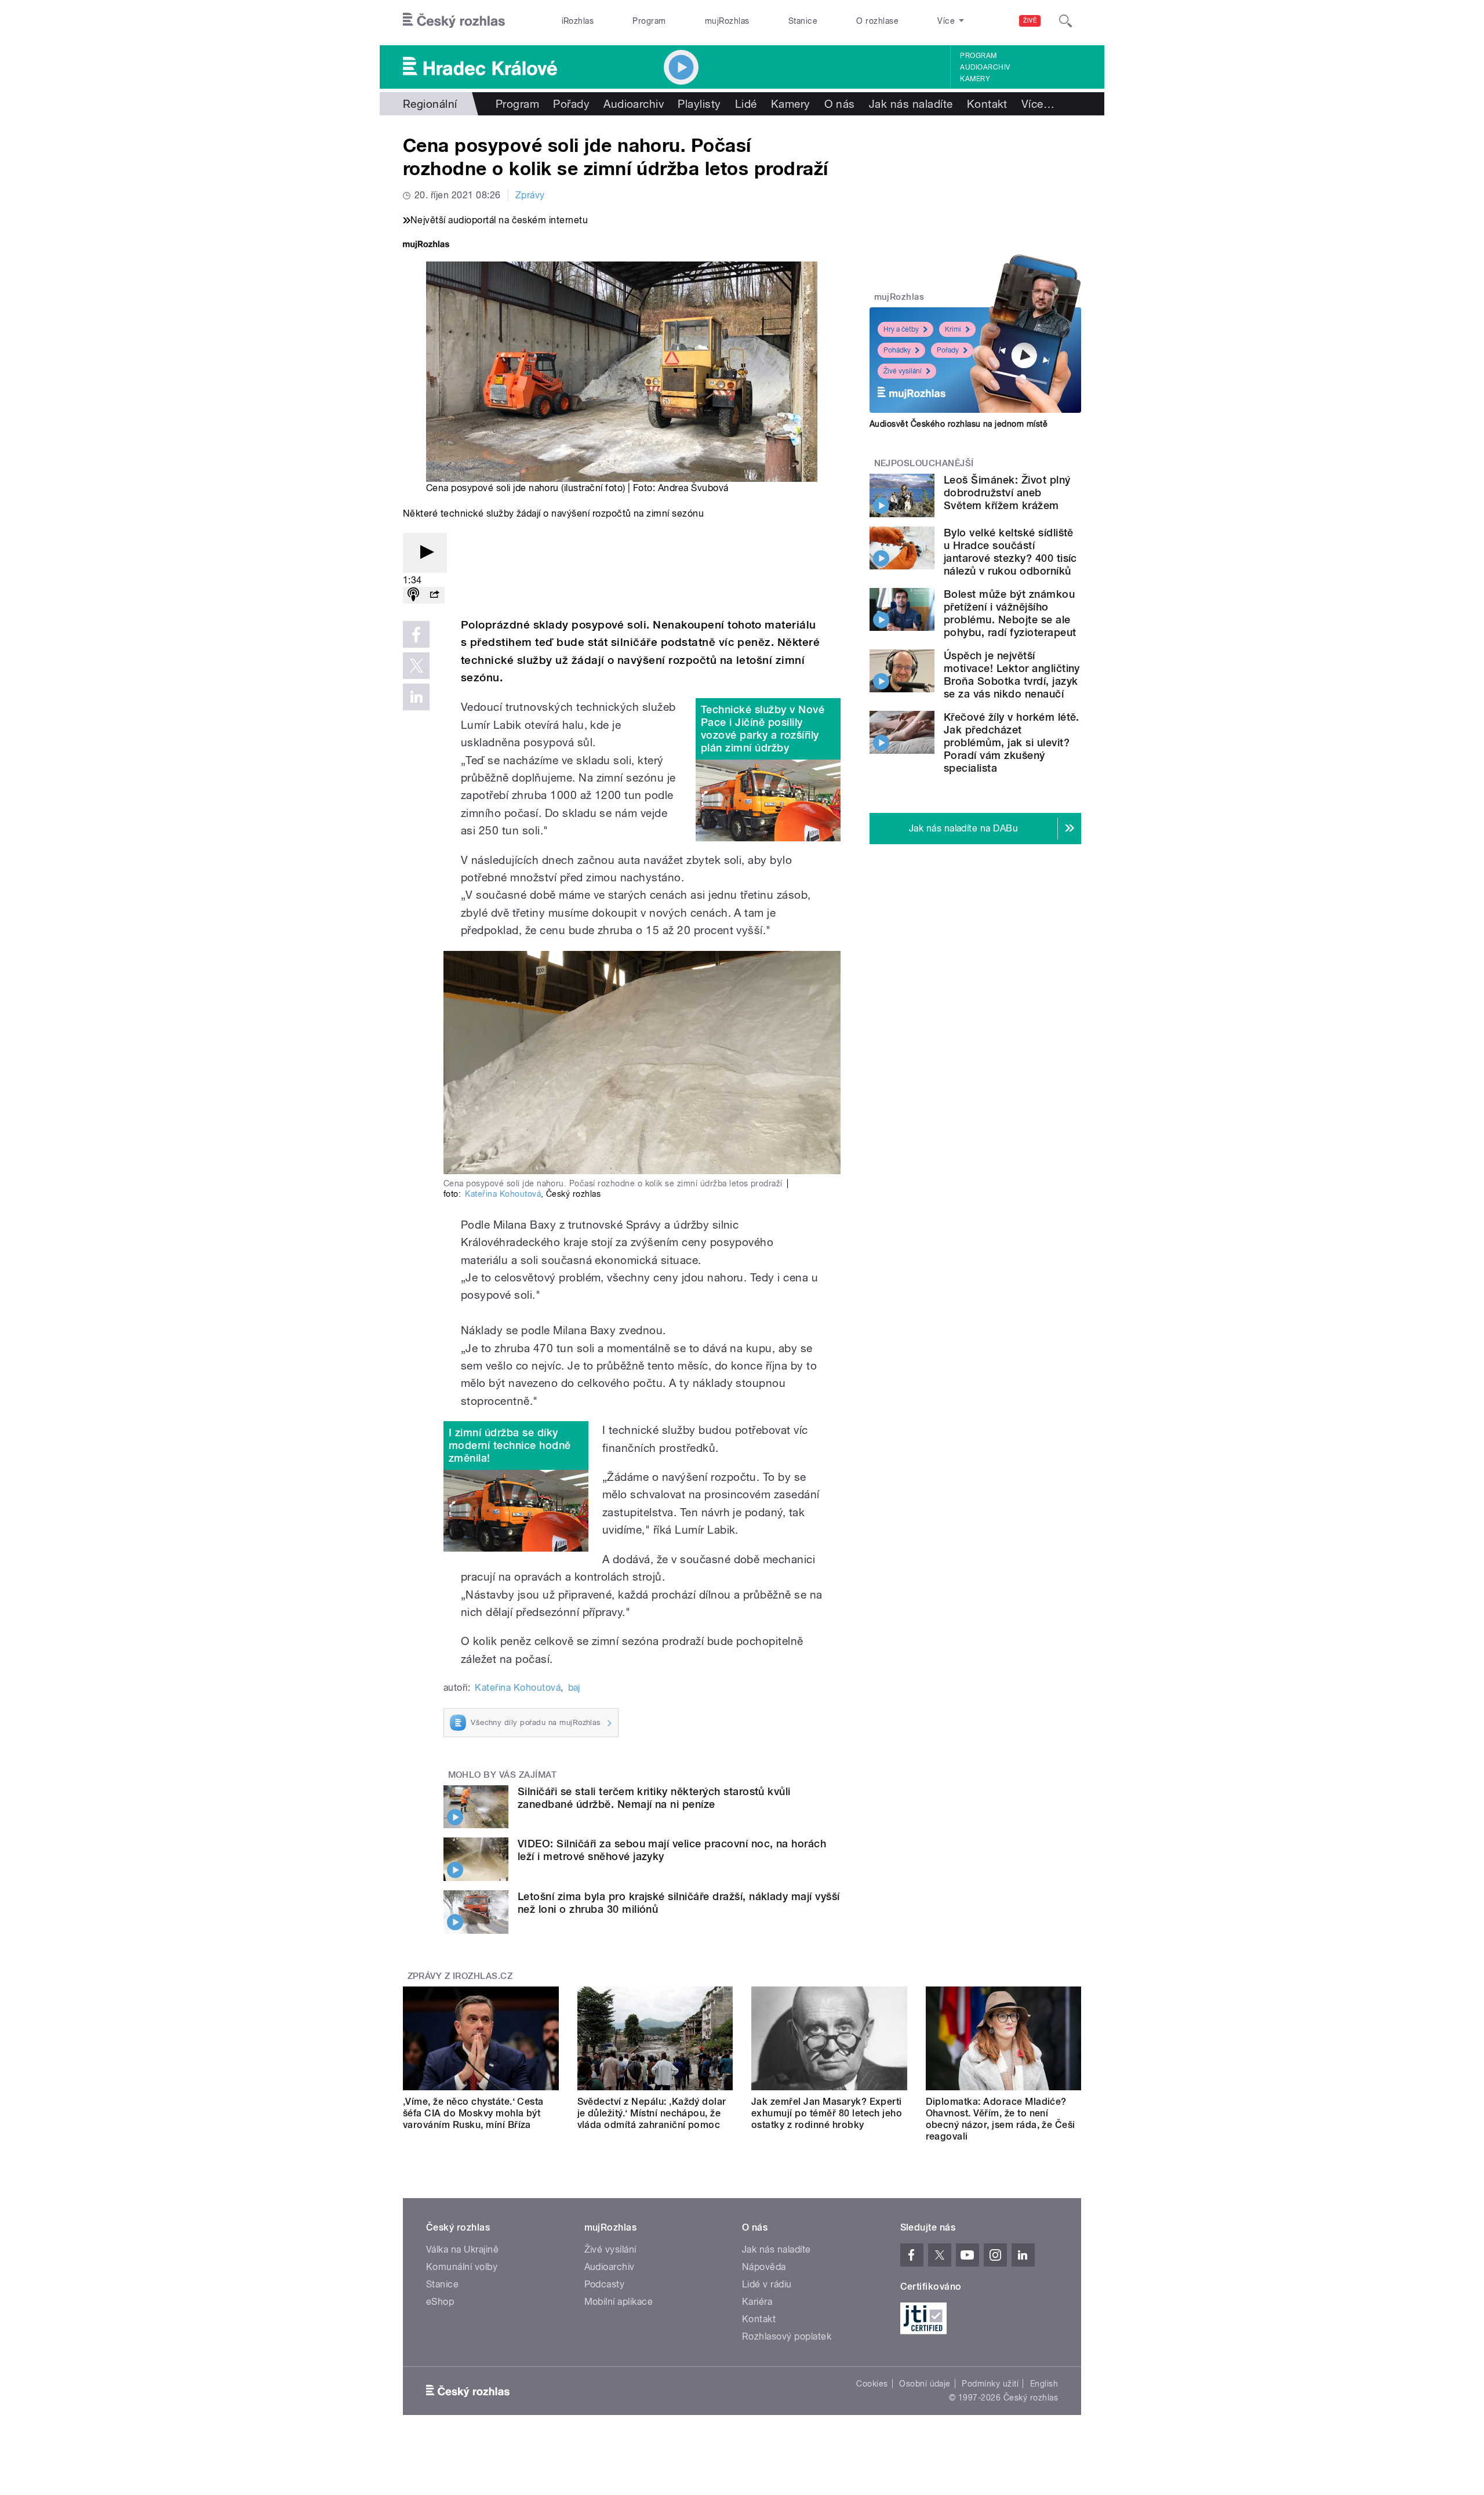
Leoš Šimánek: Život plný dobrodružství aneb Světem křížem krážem (1007, 493)
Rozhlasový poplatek (787, 2336)
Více (1038, 104)
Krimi (953, 329)
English (1044, 2384)
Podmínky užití (990, 2384)
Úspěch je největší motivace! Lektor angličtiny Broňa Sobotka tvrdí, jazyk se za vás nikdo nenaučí (1012, 675)
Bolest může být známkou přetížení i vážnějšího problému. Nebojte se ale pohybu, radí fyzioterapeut (1010, 613)
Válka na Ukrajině (462, 2249)
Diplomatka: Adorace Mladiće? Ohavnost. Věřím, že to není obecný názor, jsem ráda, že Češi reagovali (1001, 2119)
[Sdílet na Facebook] (416, 634)
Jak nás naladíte (911, 104)
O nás (840, 104)
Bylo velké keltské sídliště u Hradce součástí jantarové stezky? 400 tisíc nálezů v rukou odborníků (1010, 552)
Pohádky (897, 350)
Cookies (872, 2384)
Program (649, 21)
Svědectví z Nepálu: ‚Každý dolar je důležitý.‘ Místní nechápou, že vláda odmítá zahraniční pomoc (652, 2113)
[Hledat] (1065, 21)
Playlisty (699, 104)
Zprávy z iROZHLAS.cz (460, 1976)
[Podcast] (413, 595)
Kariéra (757, 2302)
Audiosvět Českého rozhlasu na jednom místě (959, 424)
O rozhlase (877, 21)
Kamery (975, 79)
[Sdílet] (434, 595)
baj (574, 1688)
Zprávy (530, 195)
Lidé (746, 104)
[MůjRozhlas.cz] (426, 246)
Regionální (430, 104)
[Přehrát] (425, 553)
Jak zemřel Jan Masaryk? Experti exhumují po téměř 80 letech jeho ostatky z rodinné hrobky (827, 2113)
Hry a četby (901, 329)
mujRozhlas (727, 21)
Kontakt (987, 104)
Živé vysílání (903, 371)
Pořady (571, 104)
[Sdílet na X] (416, 666)
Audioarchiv (985, 67)
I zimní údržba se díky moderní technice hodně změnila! (510, 1445)
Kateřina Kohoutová (503, 1194)
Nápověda (764, 2267)
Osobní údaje (925, 2384)
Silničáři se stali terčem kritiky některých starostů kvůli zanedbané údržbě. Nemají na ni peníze (654, 1798)
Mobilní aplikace (619, 2302)
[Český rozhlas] (454, 21)
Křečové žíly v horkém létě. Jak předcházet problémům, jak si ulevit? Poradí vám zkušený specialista (1012, 742)
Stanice (803, 21)
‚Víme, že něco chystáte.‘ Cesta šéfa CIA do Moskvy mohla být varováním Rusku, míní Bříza (473, 2113)
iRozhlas (578, 21)
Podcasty (605, 2284)
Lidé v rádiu (767, 2284)
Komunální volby (462, 2267)
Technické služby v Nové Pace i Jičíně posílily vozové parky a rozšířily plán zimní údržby (763, 729)
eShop (440, 2302)
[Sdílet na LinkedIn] (416, 697)
